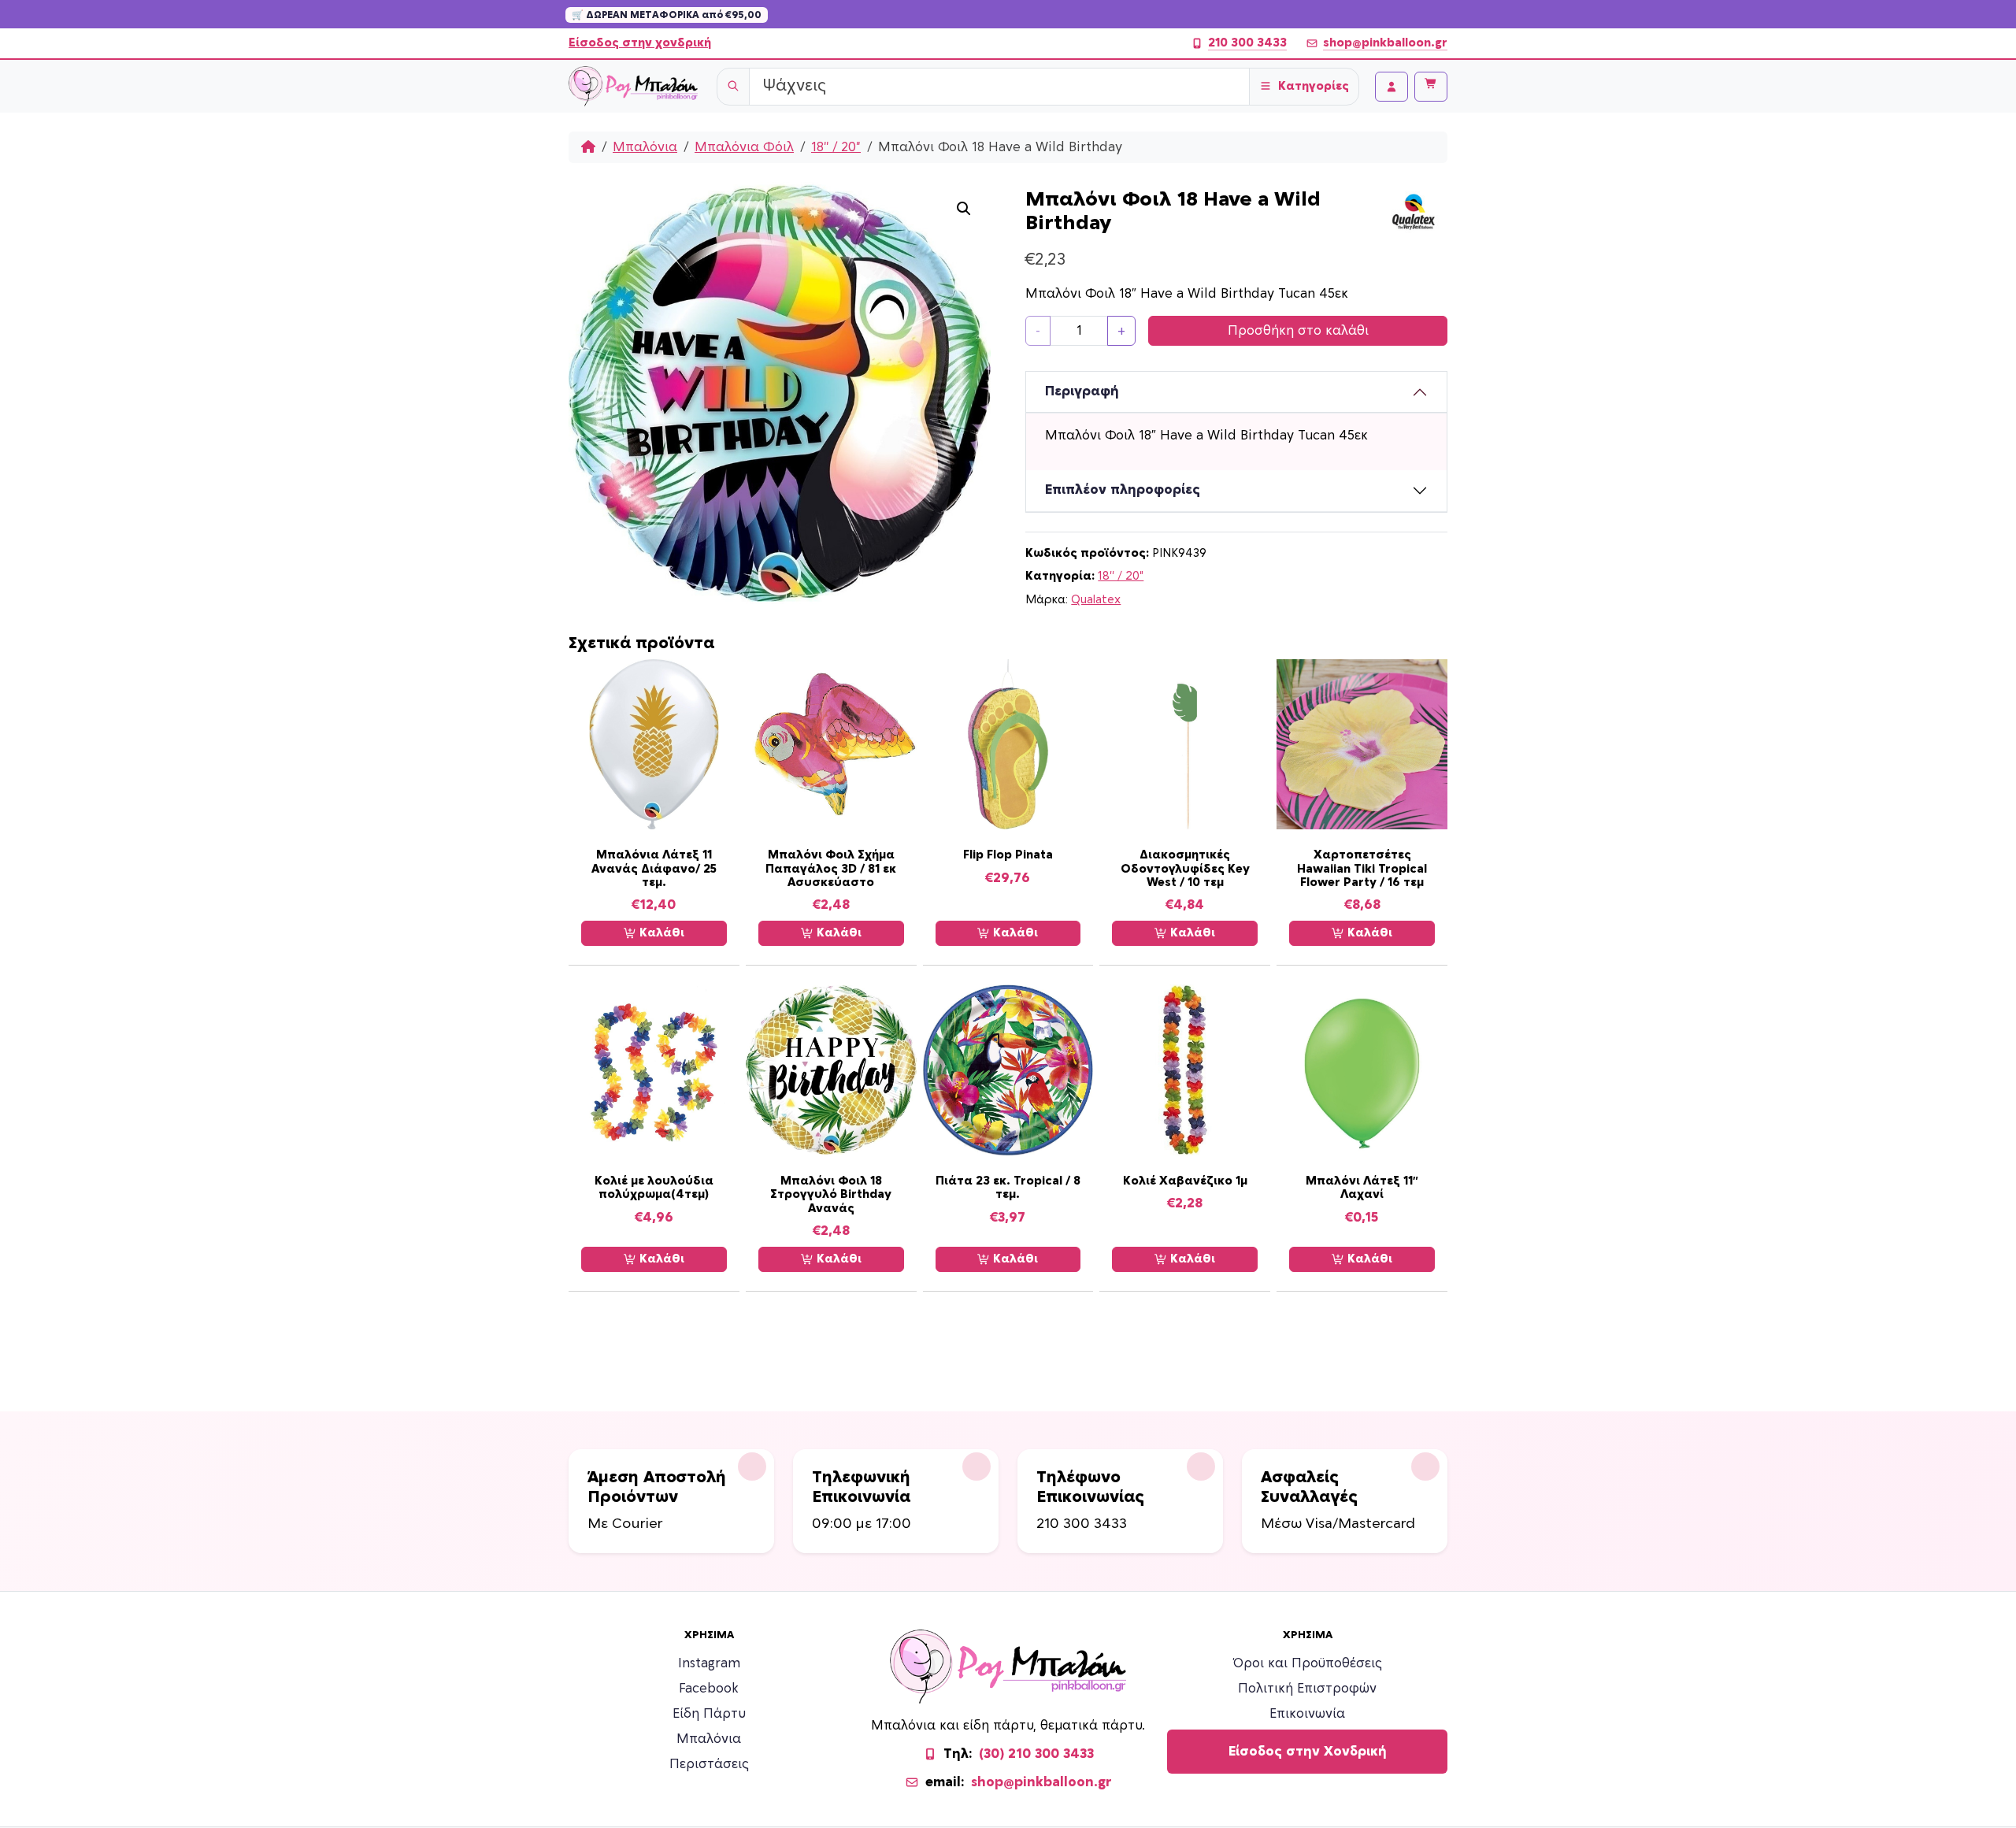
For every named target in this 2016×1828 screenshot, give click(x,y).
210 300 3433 (1247, 43)
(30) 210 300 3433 (1036, 1754)
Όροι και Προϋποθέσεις (1308, 1663)
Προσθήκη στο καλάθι (1298, 331)
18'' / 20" (836, 147)
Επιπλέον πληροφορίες (1123, 490)
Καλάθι (660, 933)
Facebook (709, 1689)
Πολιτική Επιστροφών (1307, 1689)
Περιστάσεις (709, 1764)
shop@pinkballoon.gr (1385, 43)
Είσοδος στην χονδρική (640, 43)
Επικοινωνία (1307, 1714)
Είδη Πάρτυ (709, 1714)
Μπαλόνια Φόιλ (744, 147)
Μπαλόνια (645, 147)
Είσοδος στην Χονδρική (1308, 1752)
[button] (964, 209)
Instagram (709, 1663)
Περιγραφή (1082, 391)
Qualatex (1096, 600)
